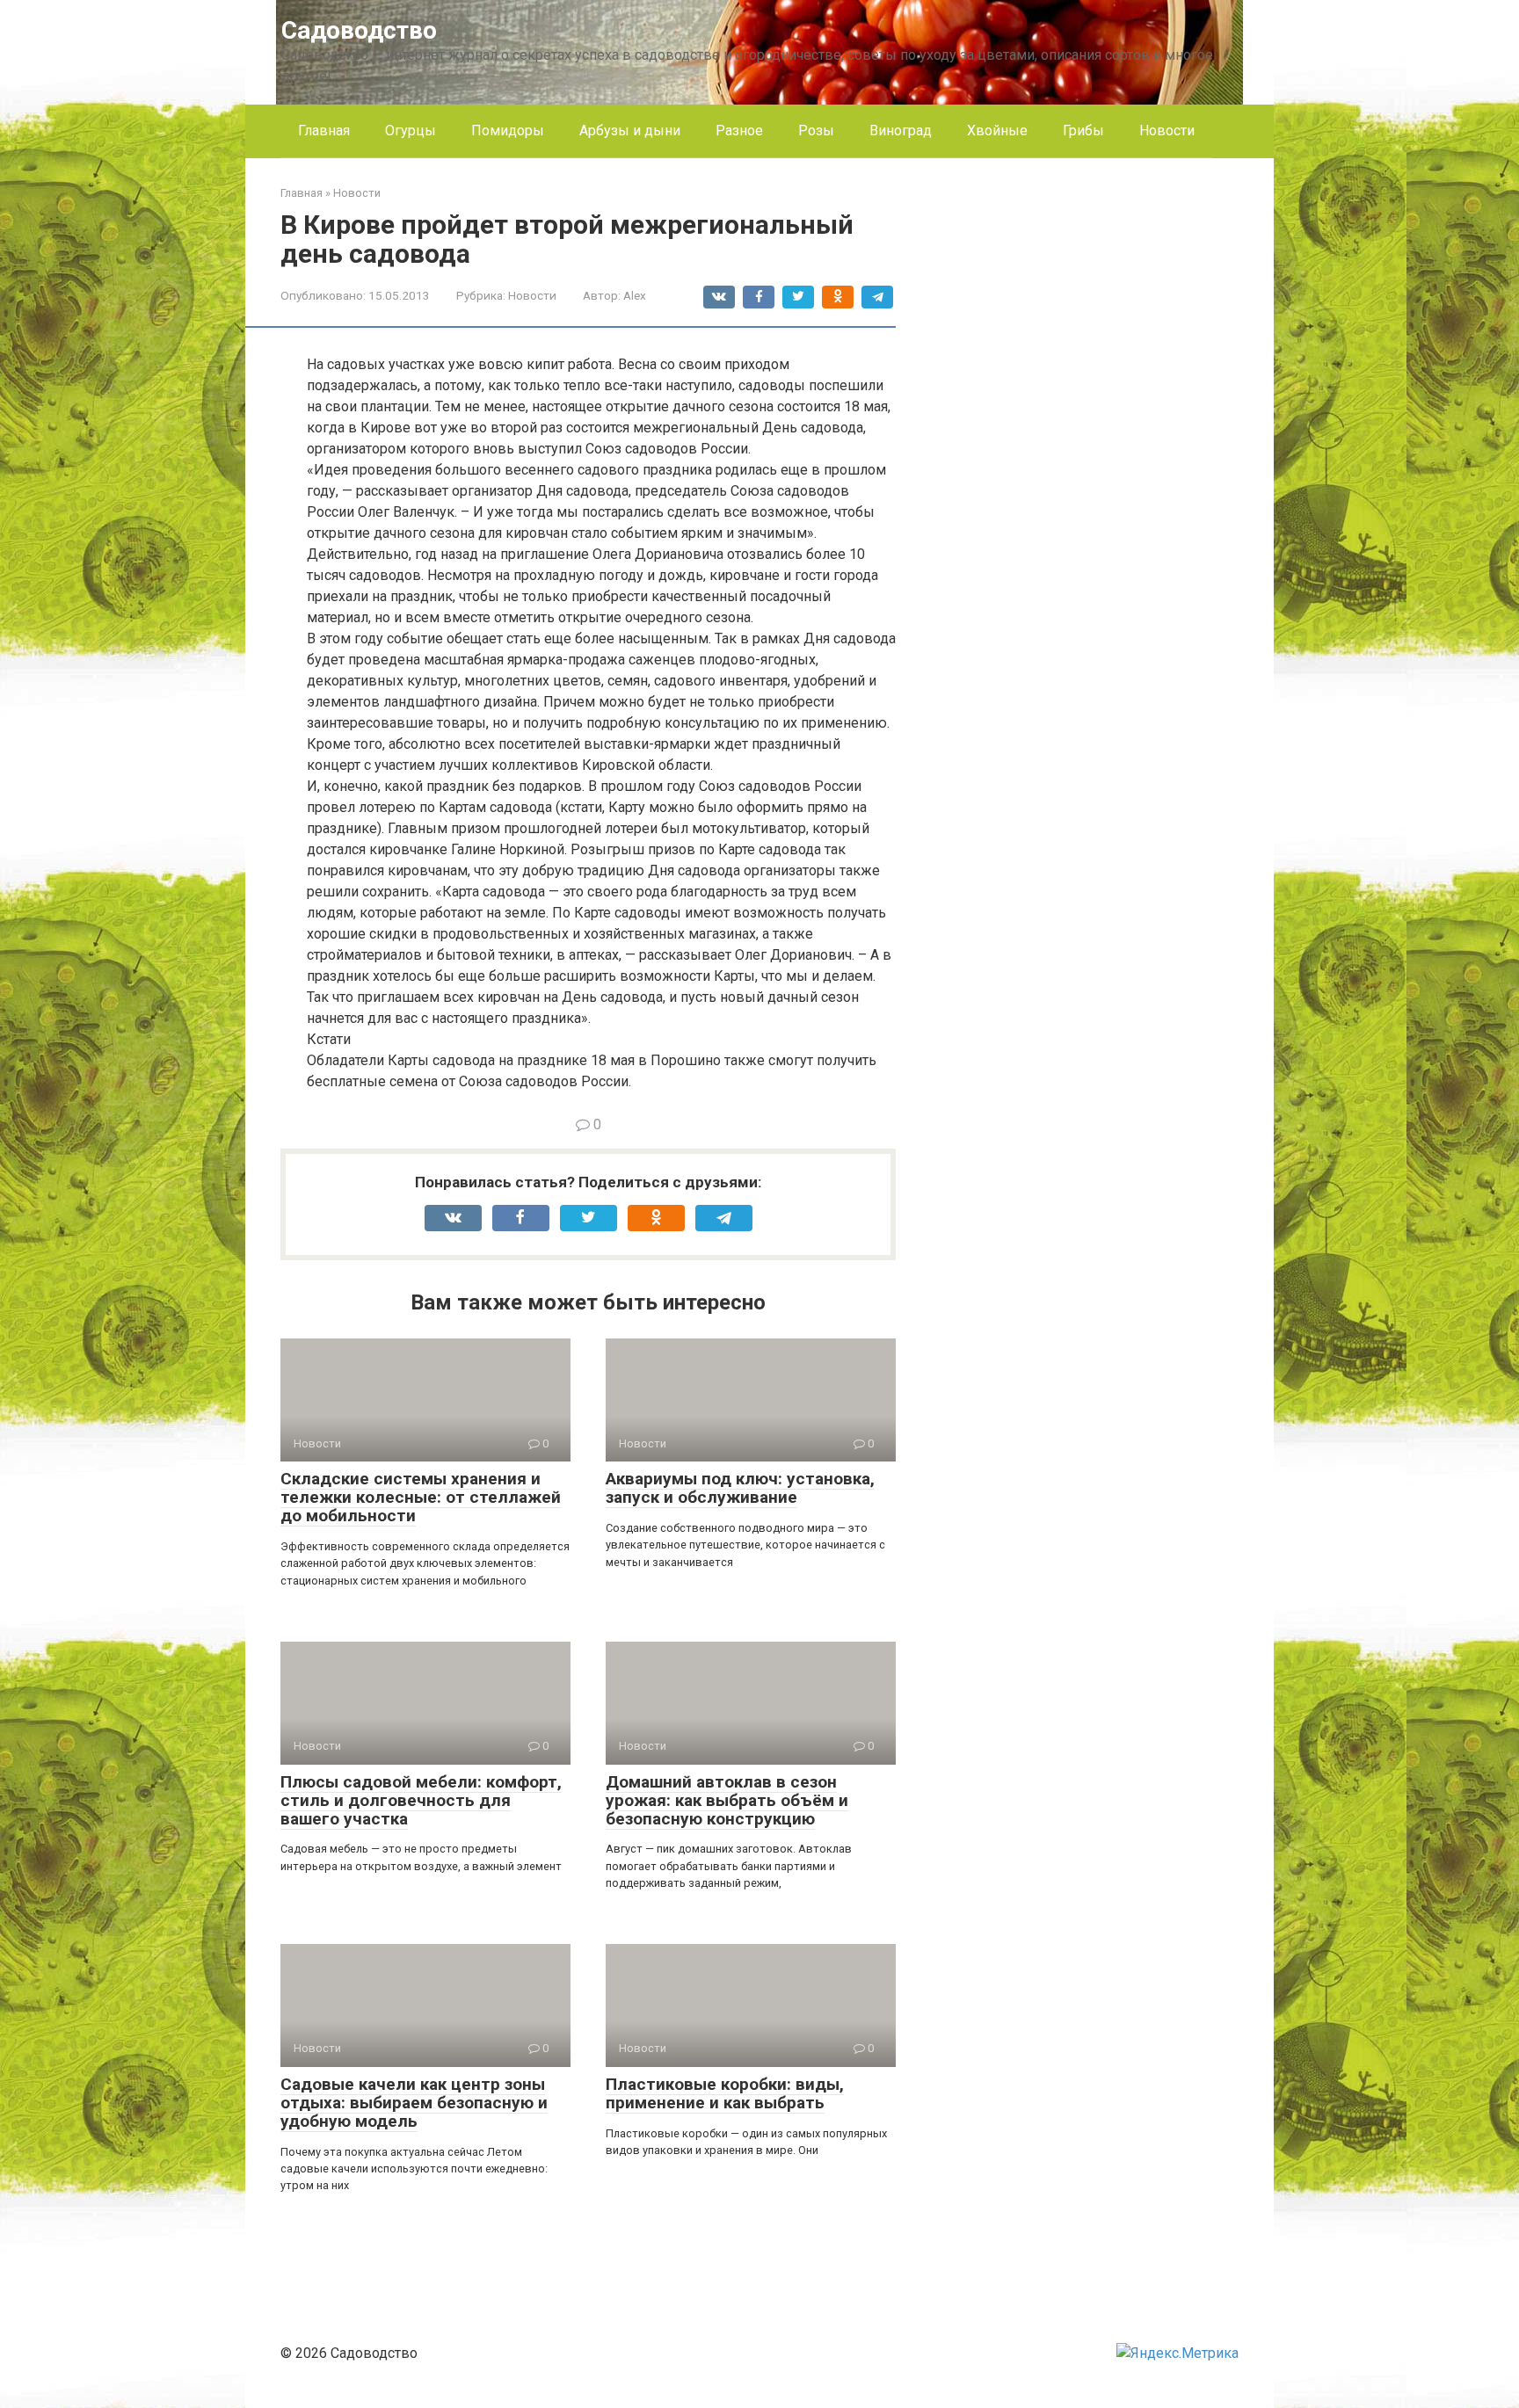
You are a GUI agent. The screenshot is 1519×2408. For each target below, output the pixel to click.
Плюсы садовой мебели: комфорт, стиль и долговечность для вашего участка (421, 1800)
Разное (739, 131)
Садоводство (359, 30)
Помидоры (508, 131)
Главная (324, 131)
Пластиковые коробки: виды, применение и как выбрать (725, 2093)
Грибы (1083, 131)
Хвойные (997, 131)
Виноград (901, 131)
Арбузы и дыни (630, 131)
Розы (816, 131)
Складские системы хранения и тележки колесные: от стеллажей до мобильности (421, 1497)
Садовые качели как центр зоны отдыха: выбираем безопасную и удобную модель (414, 2103)
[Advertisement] (1107, 448)
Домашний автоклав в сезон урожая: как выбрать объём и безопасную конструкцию (727, 1800)
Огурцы (411, 131)
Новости (1167, 131)
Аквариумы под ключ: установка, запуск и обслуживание (740, 1488)
